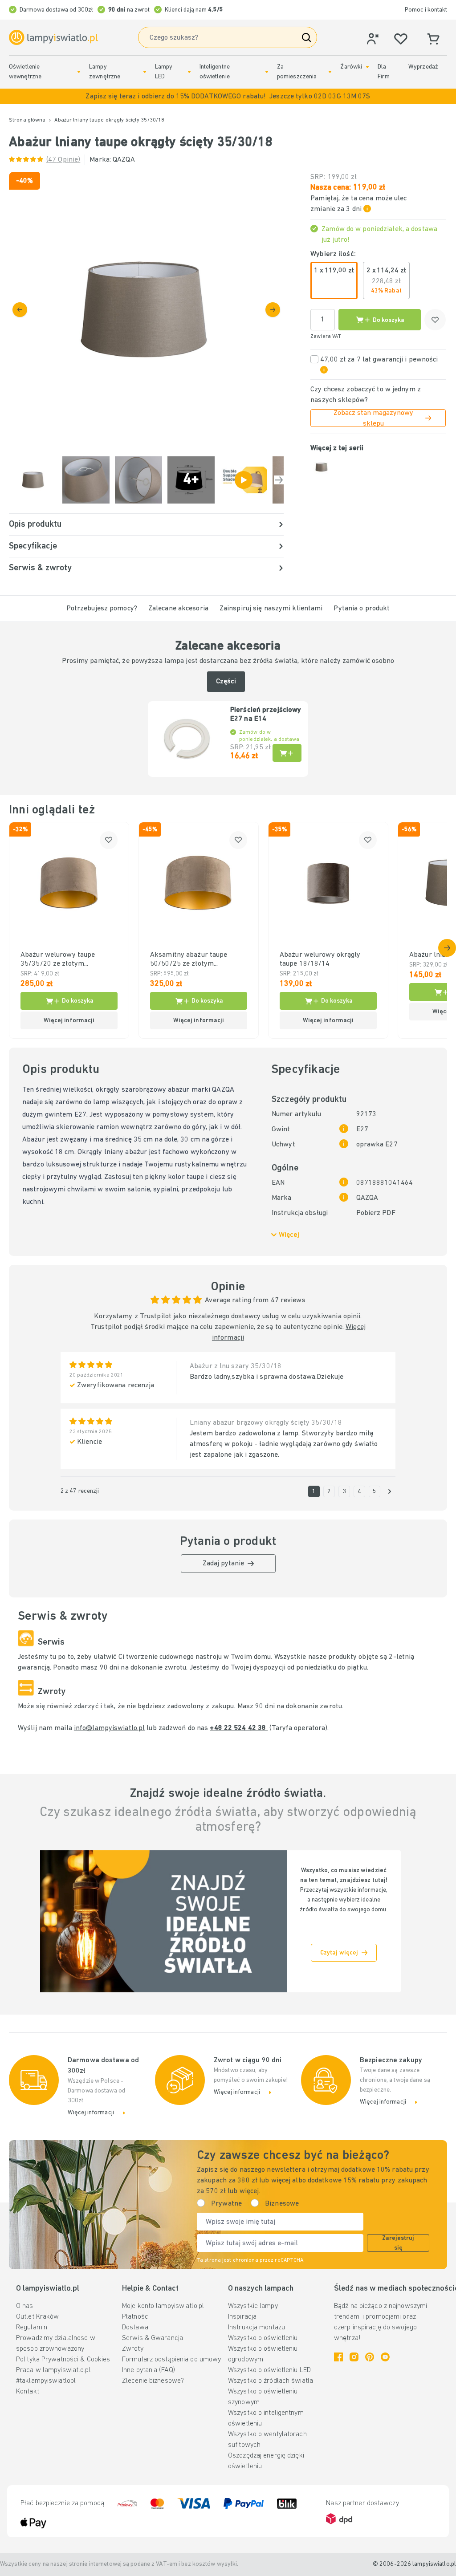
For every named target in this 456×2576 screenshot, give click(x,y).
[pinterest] (370, 2357)
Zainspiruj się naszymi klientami (271, 609)
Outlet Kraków (37, 2317)
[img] (146, 309)
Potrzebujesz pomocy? (102, 609)
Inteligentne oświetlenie (215, 72)
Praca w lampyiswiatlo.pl (53, 2370)
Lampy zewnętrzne (105, 72)
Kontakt (28, 2392)
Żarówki (351, 67)
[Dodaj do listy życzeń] (435, 320)
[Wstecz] (20, 310)
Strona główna (27, 120)
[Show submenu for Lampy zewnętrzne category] (145, 72)
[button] (228, 96)
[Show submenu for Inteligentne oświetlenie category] (267, 72)
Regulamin (32, 2328)
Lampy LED (164, 72)
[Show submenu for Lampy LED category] (189, 72)
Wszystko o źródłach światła (271, 2381)
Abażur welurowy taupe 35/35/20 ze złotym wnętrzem (58, 960)
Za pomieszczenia (297, 72)
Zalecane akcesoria (178, 609)
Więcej (289, 1235)
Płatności (136, 2317)
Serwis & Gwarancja (153, 2338)
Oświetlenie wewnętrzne (25, 72)
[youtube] (385, 2357)
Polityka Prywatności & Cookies (63, 2360)
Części (226, 682)
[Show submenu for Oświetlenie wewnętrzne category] (79, 72)
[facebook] (338, 2357)
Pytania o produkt (362, 609)
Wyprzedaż (423, 67)
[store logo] (53, 38)
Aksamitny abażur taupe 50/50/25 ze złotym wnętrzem (189, 960)
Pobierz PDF (376, 1213)
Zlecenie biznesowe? (153, 2381)
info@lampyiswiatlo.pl (109, 1728)
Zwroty (133, 2349)
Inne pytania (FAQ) (149, 2370)
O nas (25, 2306)
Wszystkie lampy (253, 2306)
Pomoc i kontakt (426, 10)
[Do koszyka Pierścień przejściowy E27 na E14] (287, 753)
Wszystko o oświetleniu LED (269, 2370)
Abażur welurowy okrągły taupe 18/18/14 (320, 959)
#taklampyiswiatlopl (46, 2381)
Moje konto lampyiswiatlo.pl (163, 2306)
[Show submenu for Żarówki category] (367, 67)
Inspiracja (242, 2317)
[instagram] (354, 2357)
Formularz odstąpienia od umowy (171, 2360)
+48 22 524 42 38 (239, 1728)
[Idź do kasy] (273, 310)
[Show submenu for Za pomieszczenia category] (330, 72)
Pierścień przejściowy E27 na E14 (266, 715)
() (63, 160)
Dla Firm (383, 72)
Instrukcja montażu (256, 2328)
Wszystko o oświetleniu (263, 2338)
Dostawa (135, 2328)
